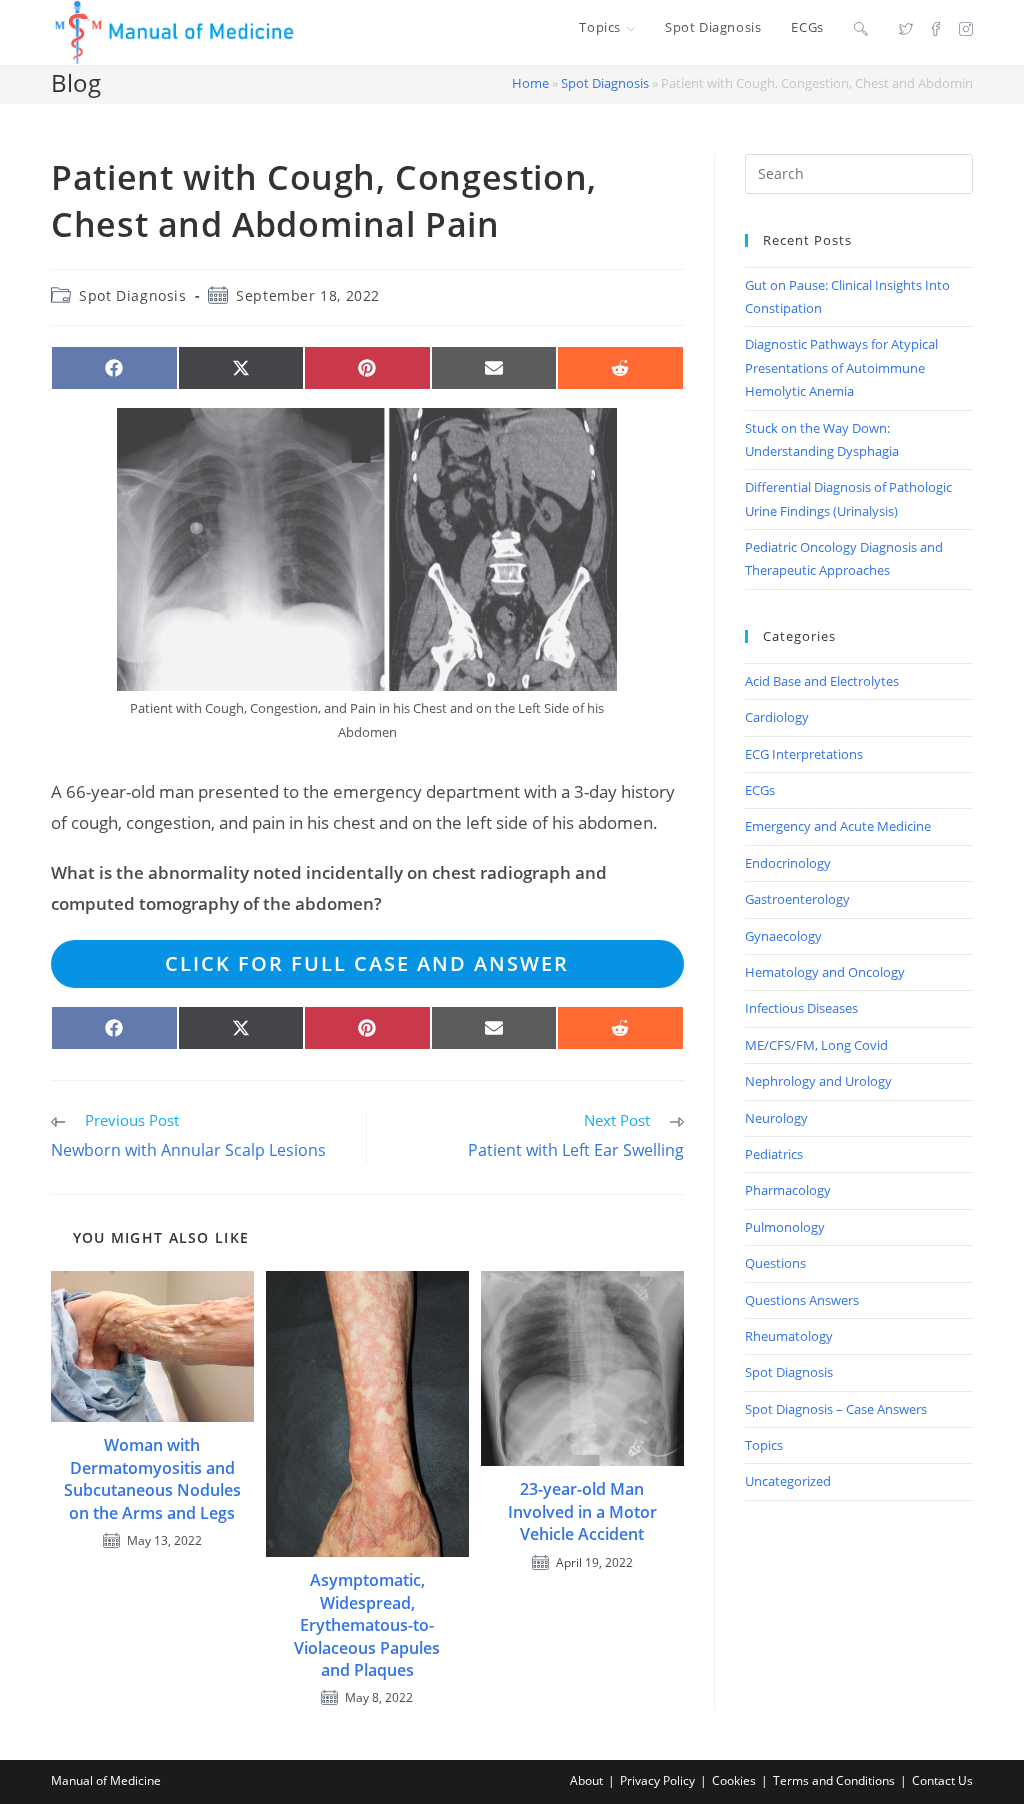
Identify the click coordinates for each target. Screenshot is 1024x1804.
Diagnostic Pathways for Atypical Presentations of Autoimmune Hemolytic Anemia (841, 367)
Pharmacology (788, 1190)
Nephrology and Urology (818, 1081)
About (586, 1780)
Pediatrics (774, 1154)
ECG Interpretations (804, 754)
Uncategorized (788, 1481)
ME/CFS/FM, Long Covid (816, 1045)
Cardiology (777, 717)
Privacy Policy (657, 1780)
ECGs (760, 790)
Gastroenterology (797, 899)
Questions (775, 1263)
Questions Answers (802, 1300)
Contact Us (942, 1780)
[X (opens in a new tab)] (906, 28)
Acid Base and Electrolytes (822, 681)
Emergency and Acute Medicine (838, 826)
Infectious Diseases (801, 1008)
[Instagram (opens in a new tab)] (966, 28)
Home (530, 83)
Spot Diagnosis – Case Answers (836, 1409)
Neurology (776, 1118)
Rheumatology (789, 1336)
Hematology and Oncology (825, 972)
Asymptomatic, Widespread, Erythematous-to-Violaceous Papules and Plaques (367, 1625)
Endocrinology (788, 863)
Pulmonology (785, 1227)
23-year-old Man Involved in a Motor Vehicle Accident (582, 1511)
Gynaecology (783, 936)
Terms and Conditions (834, 1780)
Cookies (734, 1780)
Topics (764, 1445)
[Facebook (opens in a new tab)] (936, 28)
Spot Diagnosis (605, 83)
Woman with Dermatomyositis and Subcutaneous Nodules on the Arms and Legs (152, 1478)
